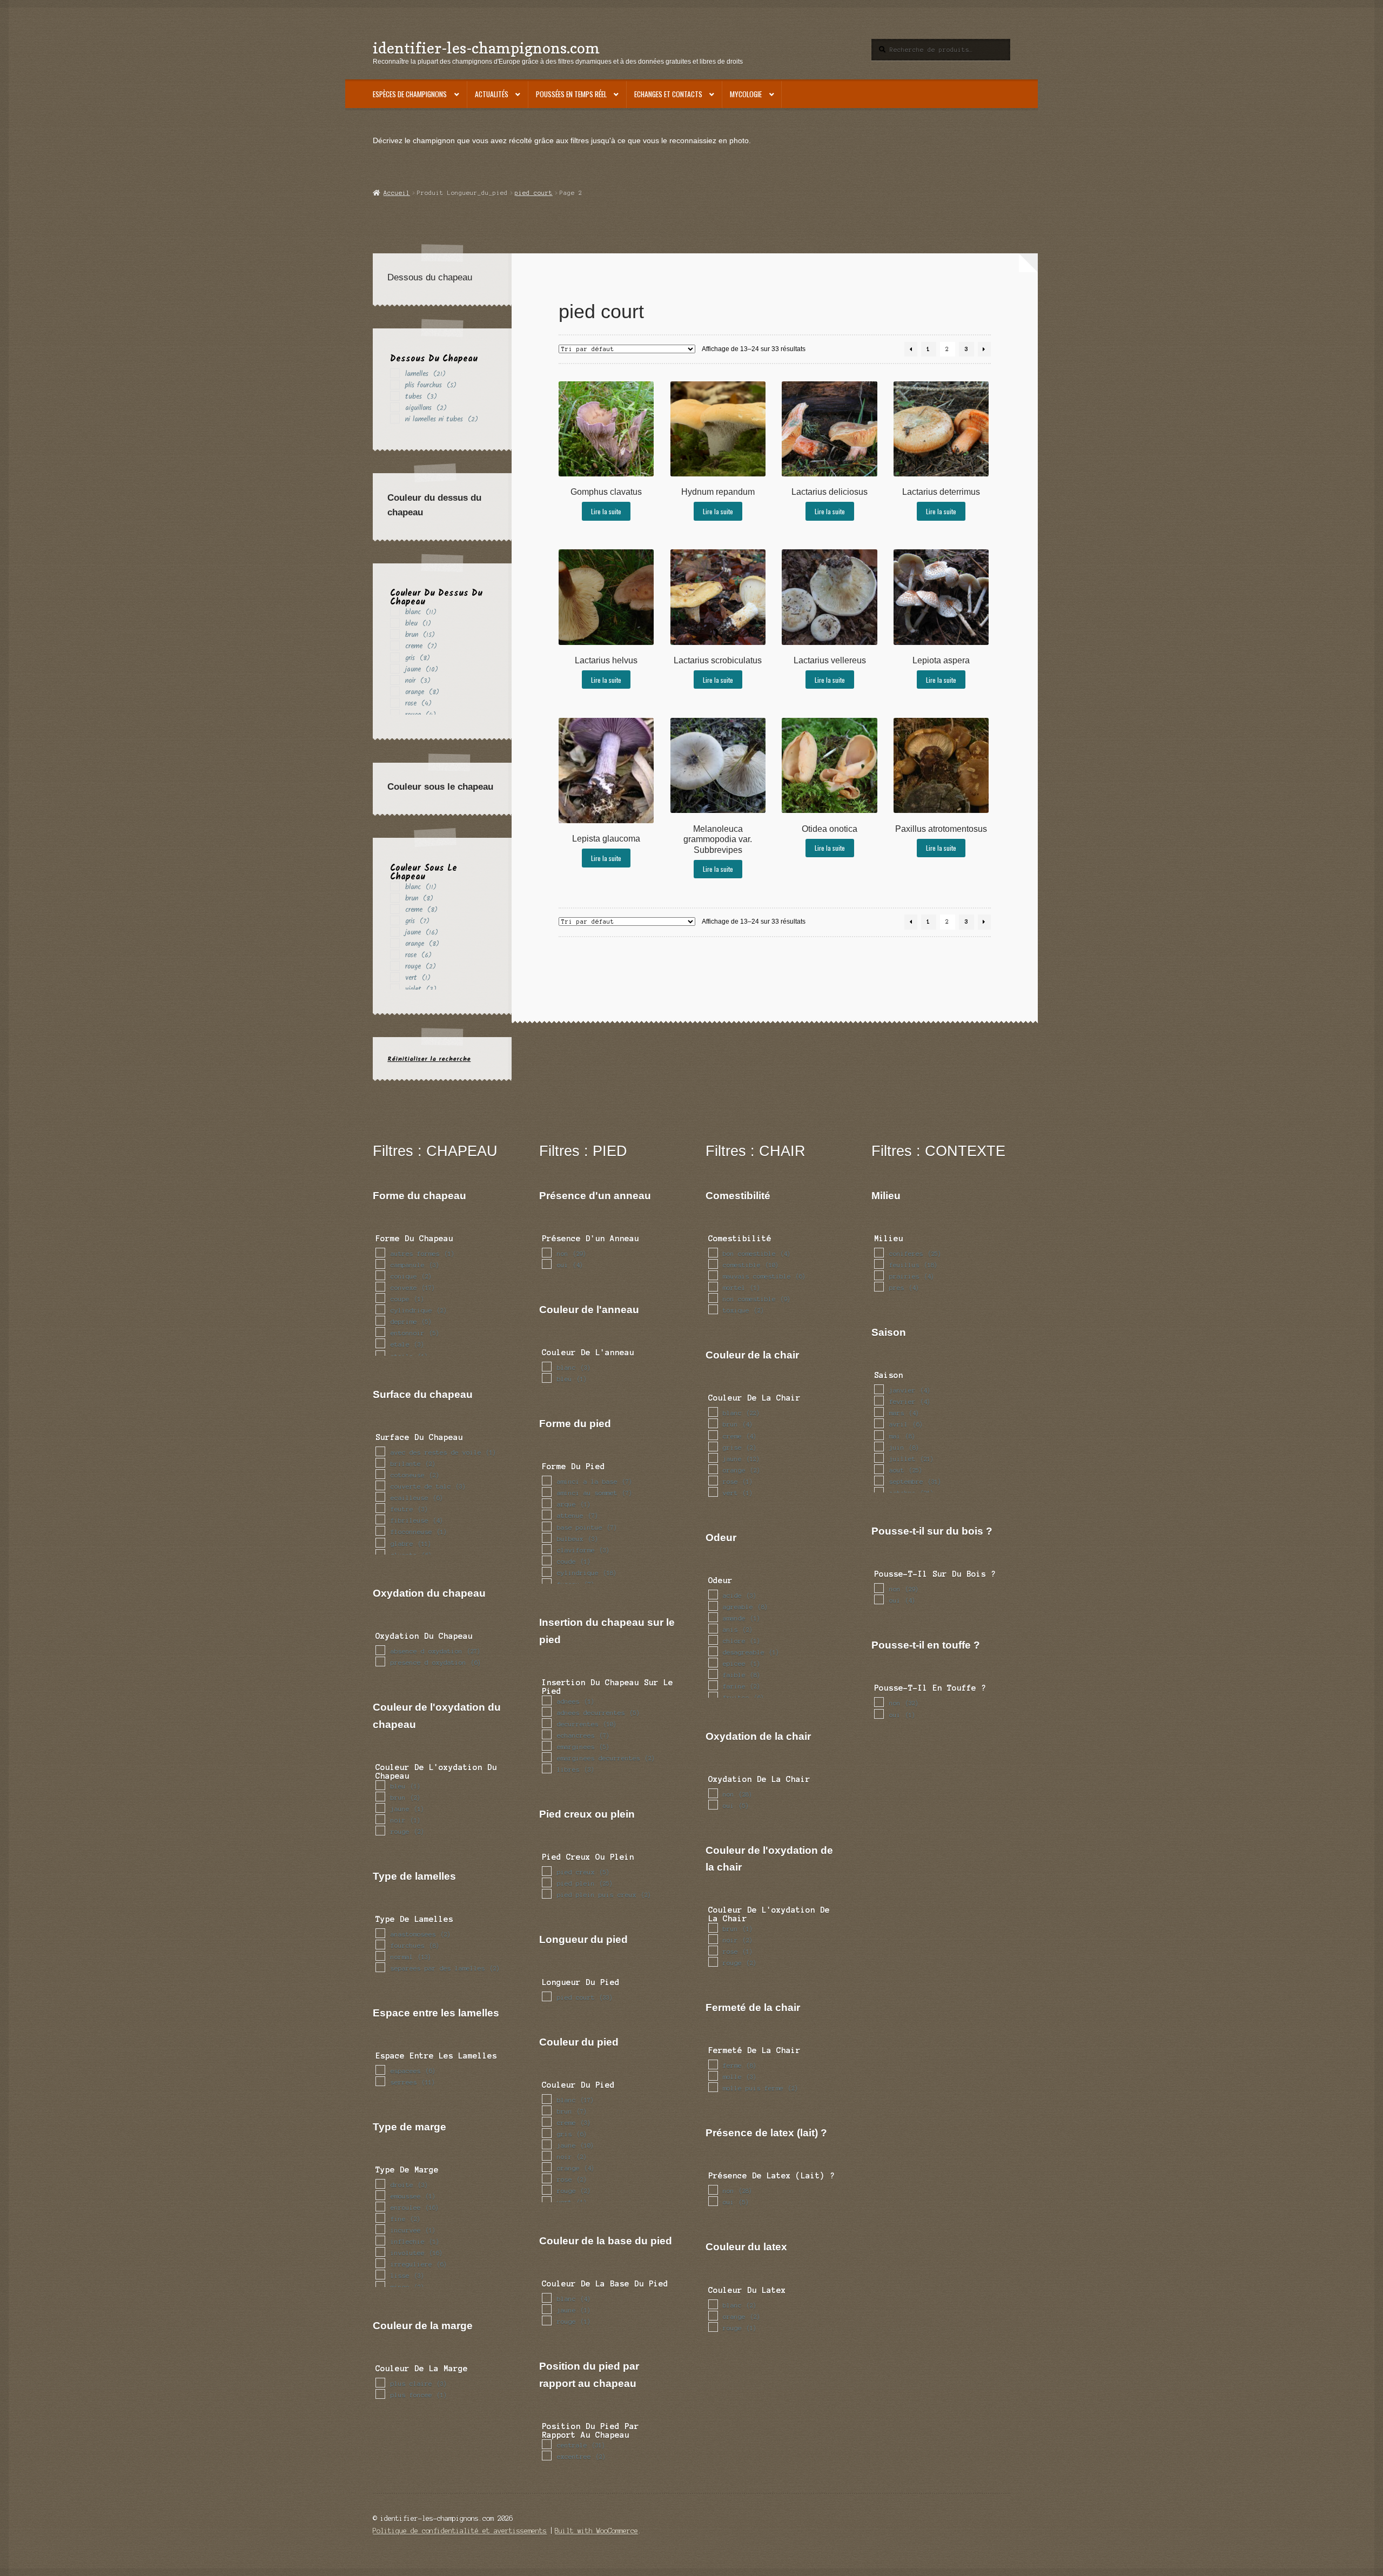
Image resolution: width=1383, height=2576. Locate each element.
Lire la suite (606, 511)
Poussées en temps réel (571, 94)
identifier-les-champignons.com (486, 48)
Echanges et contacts (668, 94)
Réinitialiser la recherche (429, 1059)
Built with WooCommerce (596, 2531)
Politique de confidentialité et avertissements (460, 2531)
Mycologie (746, 94)
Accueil (397, 193)
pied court (534, 193)
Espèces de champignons (410, 94)
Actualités (492, 94)
